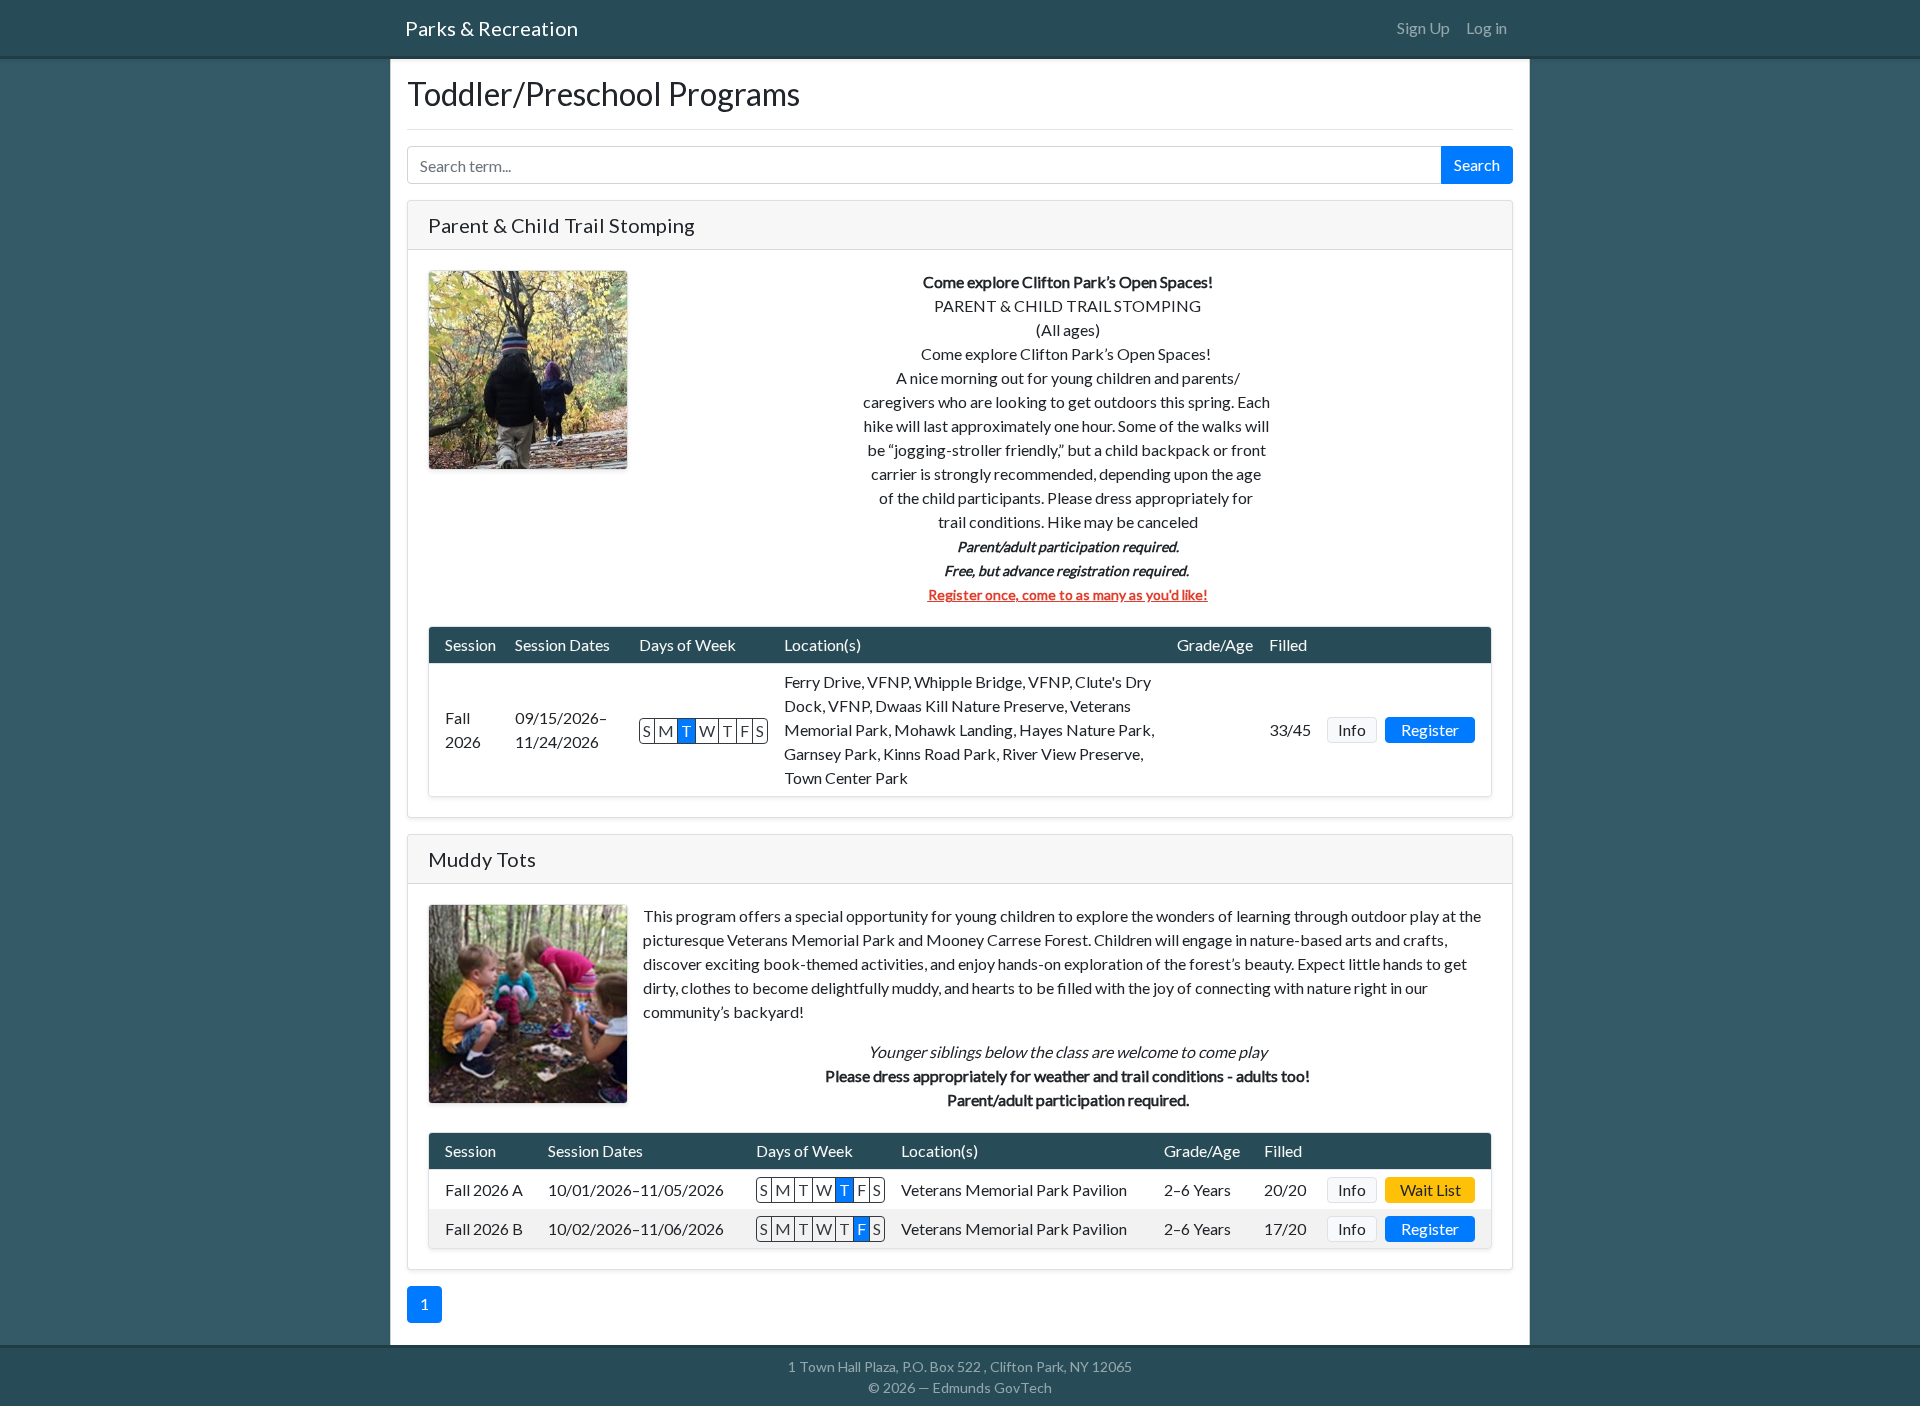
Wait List (1430, 1189)
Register (1430, 729)
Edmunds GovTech (992, 1387)
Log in (1486, 27)
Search (1477, 164)
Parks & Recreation (491, 28)
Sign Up (1423, 27)
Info (1352, 729)
